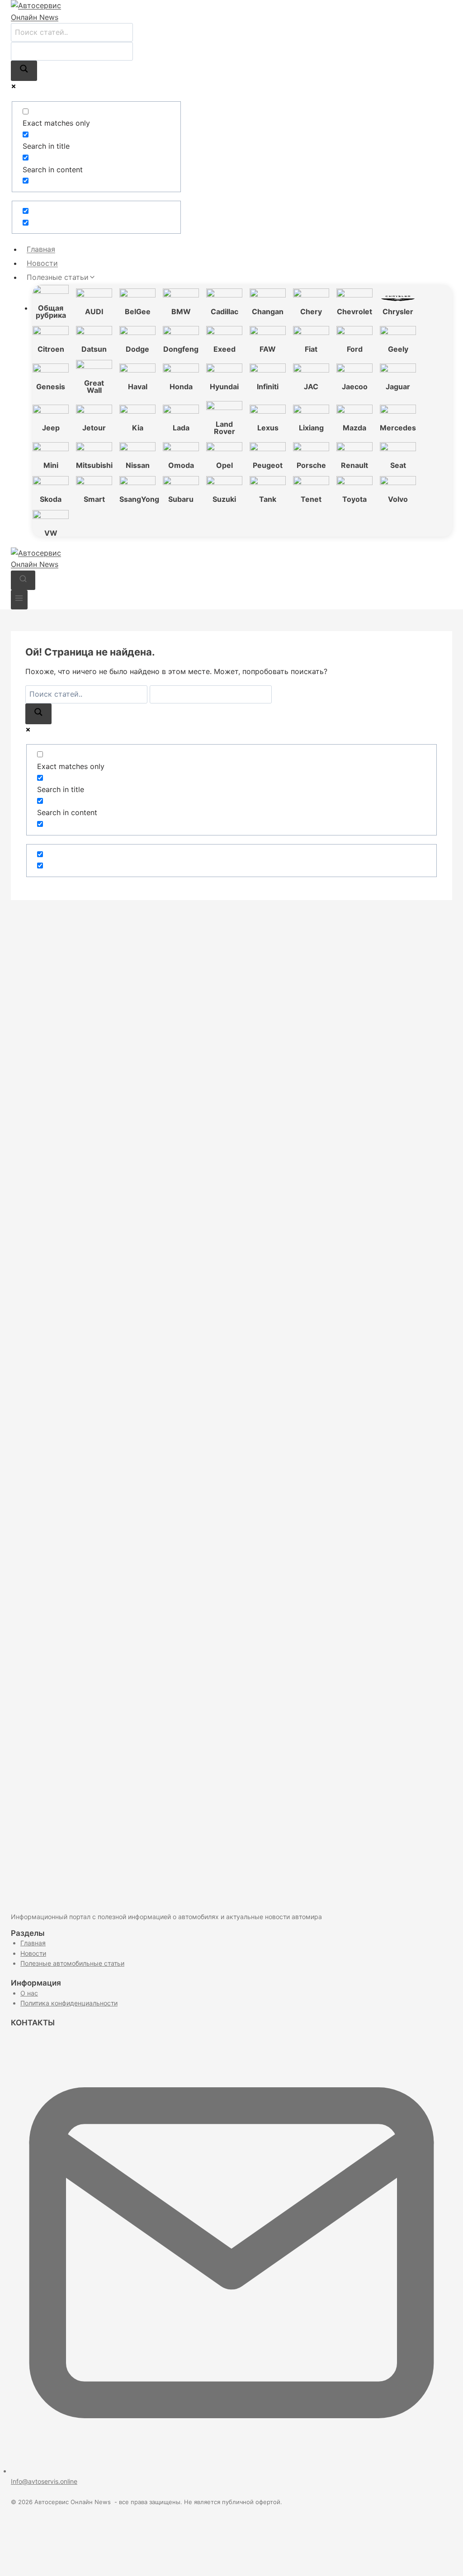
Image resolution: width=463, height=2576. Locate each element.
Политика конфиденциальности (69, 2003)
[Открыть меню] (19, 600)
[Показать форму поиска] (23, 580)
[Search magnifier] (24, 71)
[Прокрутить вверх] (441, 2558)
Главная (41, 249)
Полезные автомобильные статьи (72, 1963)
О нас (29, 1993)
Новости (42, 263)
